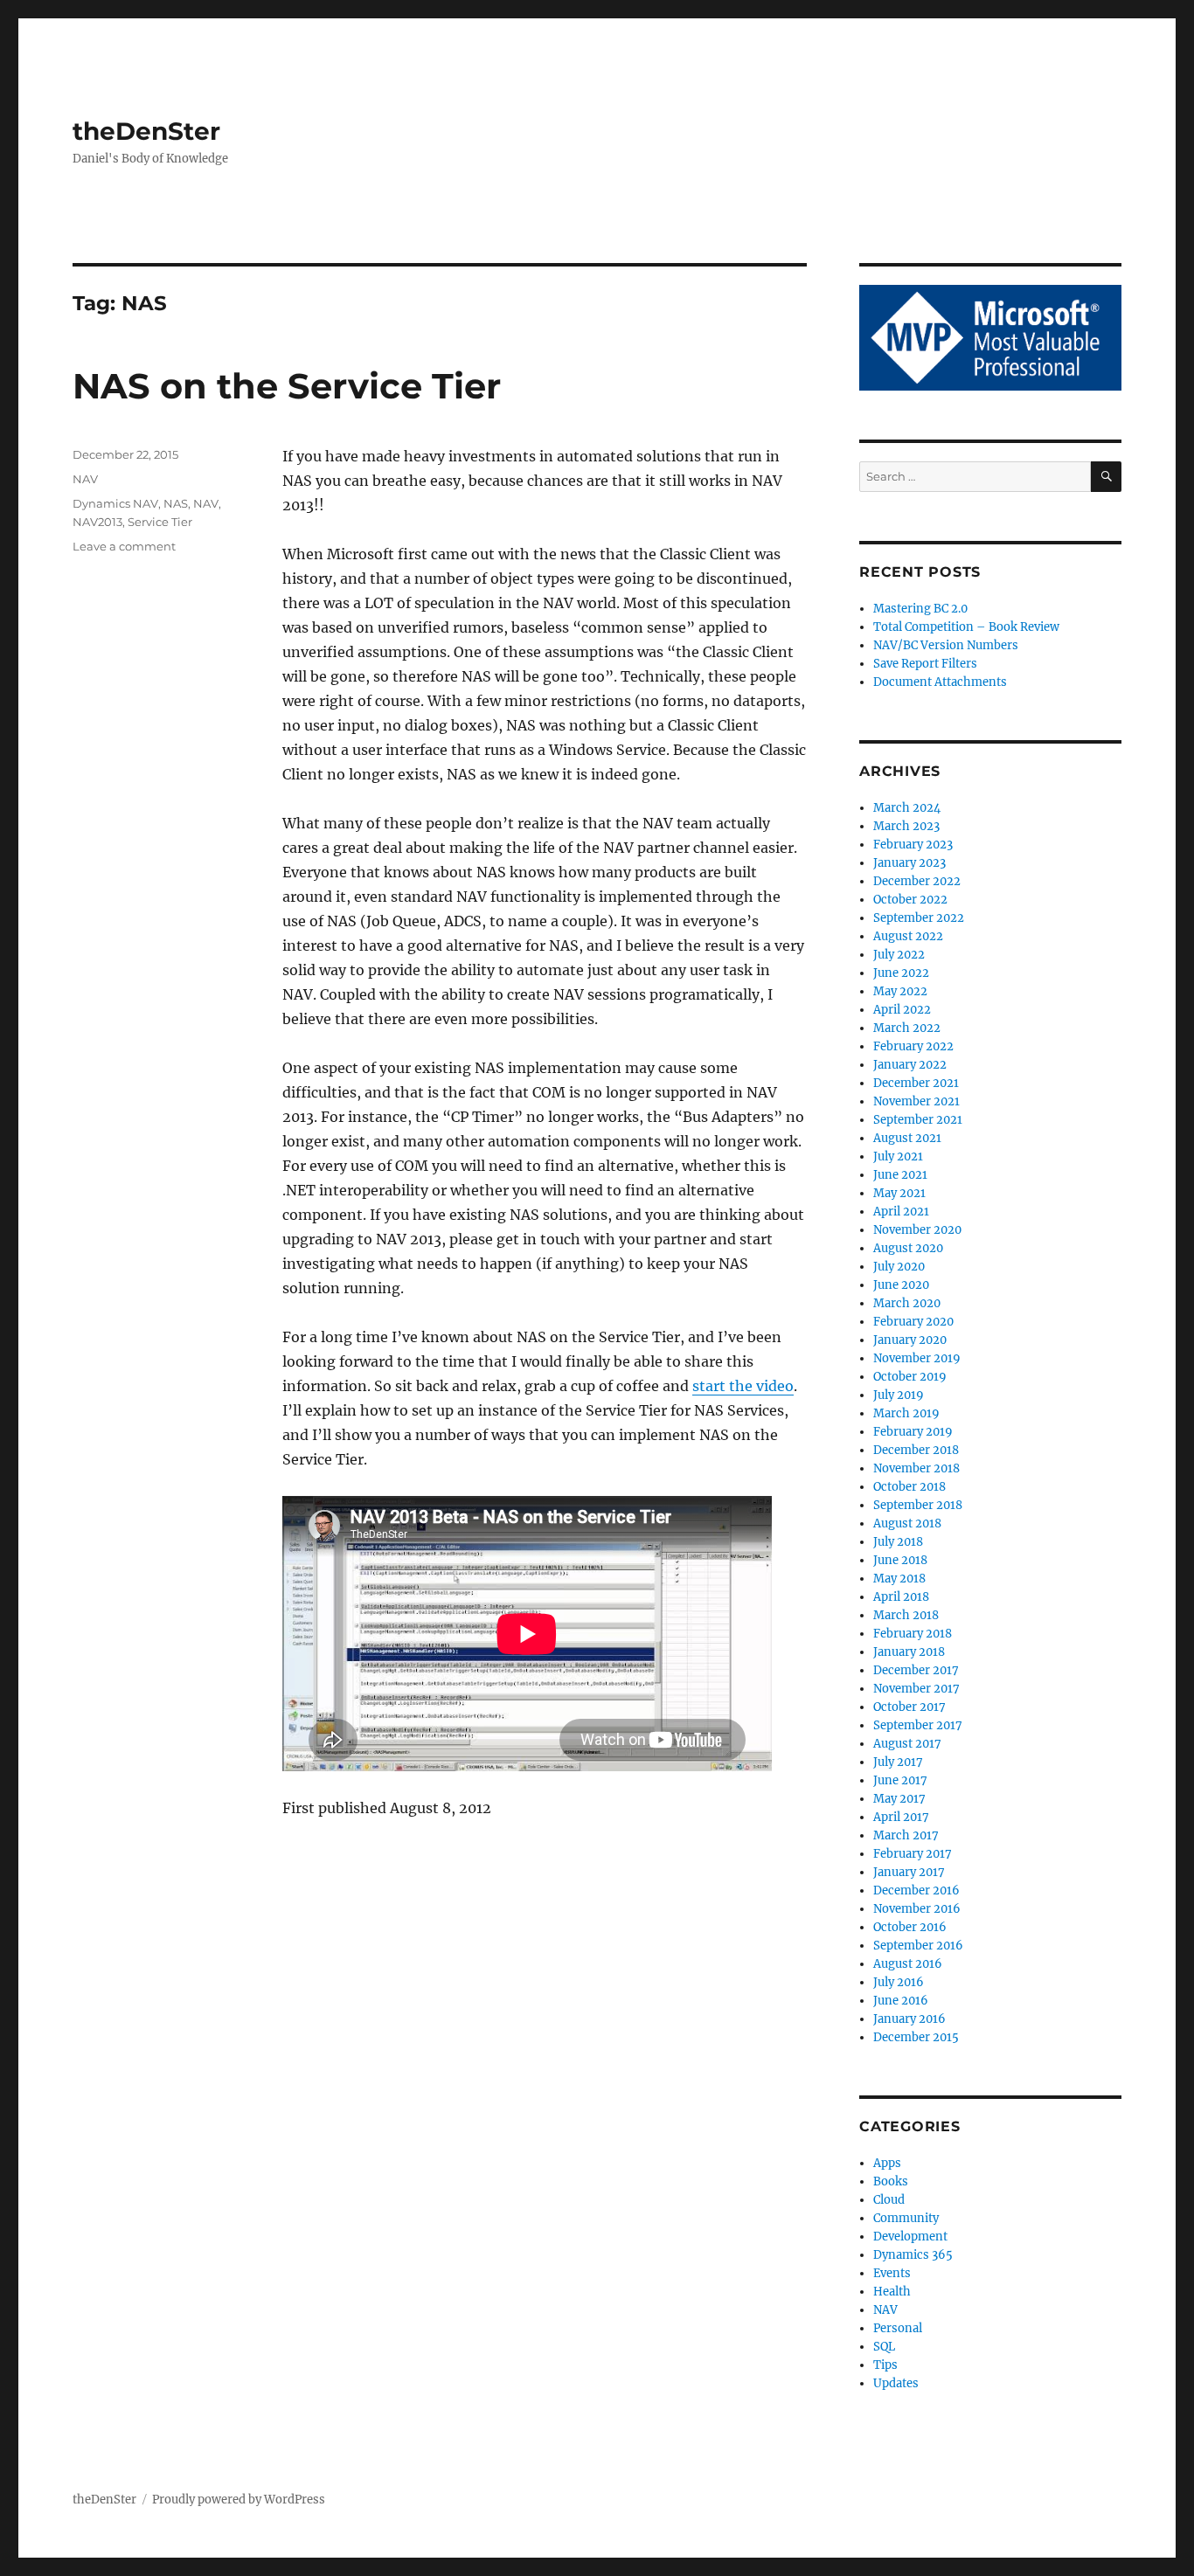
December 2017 (916, 1670)
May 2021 (899, 1193)
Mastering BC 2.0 (920, 609)
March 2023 (906, 826)
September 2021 (918, 1120)
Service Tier (160, 522)
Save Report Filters (925, 664)
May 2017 (899, 1799)
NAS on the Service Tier (287, 386)
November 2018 (916, 1468)
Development (910, 2237)
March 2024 (907, 808)
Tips (885, 2365)
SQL (884, 2347)
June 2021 (900, 1175)
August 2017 (907, 1744)
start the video (743, 1386)
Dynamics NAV (115, 503)
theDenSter (146, 131)
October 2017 (909, 1707)
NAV (85, 479)
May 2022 (900, 991)
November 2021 (916, 1101)
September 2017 (918, 1725)
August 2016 (908, 1964)
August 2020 (908, 1248)
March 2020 (907, 1303)
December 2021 (916, 1083)
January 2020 (910, 1340)
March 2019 (906, 1413)
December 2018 (916, 1450)
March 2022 (907, 1028)
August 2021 (907, 1138)
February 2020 (913, 1322)
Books (891, 2181)
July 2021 (898, 1156)
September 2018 (918, 1505)
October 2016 (910, 1927)
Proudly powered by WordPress (239, 2500)
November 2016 (917, 1909)
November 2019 (917, 1358)
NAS (176, 503)
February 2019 (913, 1432)
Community (906, 2218)
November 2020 (917, 1230)
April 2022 (902, 1010)
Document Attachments (940, 682)
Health (892, 2292)
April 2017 (901, 1817)
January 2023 (909, 863)
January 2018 (909, 1652)
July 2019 (899, 1395)
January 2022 (910, 1065)
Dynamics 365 (913, 2255)
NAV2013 (97, 522)
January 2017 (909, 1872)
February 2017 (913, 1854)
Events (892, 2273)
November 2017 (916, 1689)
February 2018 (913, 1634)
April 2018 (901, 1597)
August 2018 (907, 1523)
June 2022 (901, 973)
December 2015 (916, 2037)
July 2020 (899, 1267)
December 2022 (917, 881)
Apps (887, 2163)
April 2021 (901, 1212)
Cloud (889, 2200)
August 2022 (908, 936)
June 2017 (900, 1780)
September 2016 (918, 1946)
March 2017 (906, 1835)
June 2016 (901, 2001)
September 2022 (919, 918)
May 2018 (899, 1579)
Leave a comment (124, 546)
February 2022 (913, 1046)
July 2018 (898, 1542)
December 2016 (916, 1890)
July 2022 (899, 955)
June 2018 (900, 1560)
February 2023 (913, 845)
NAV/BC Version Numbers (946, 645)
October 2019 (910, 1377)
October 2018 (909, 1487)
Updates (896, 2383)
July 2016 (899, 1982)
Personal (898, 2328)
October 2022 (910, 900)
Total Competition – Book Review (966, 627)
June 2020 (901, 1285)
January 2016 (909, 2019)
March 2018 (906, 1615)
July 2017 (898, 1762)
